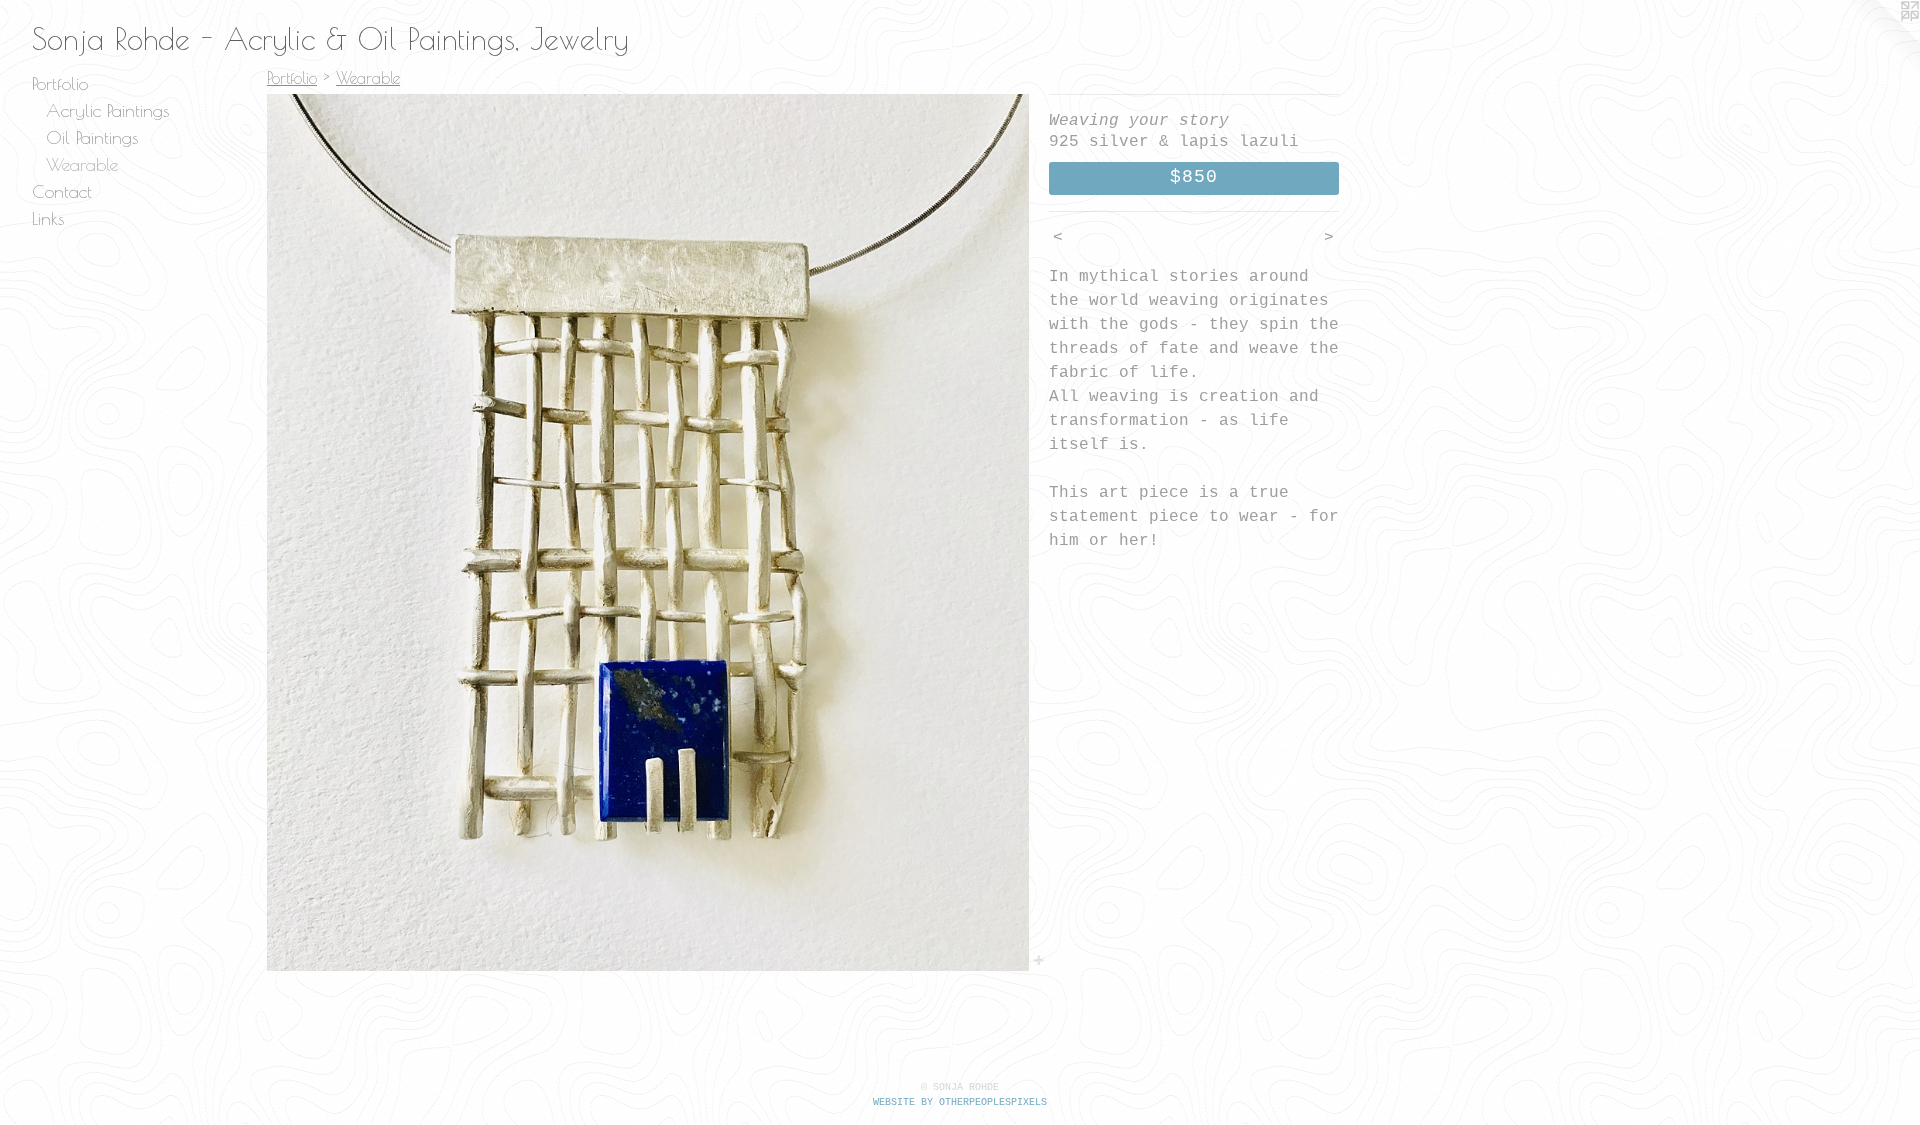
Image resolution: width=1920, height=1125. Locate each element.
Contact (62, 191)
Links (48, 218)
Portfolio (60, 83)
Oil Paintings (92, 137)
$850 (1194, 177)
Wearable (82, 164)
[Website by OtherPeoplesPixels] (1880, 40)
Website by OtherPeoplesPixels (960, 1102)
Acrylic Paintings (107, 110)
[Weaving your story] (648, 532)
